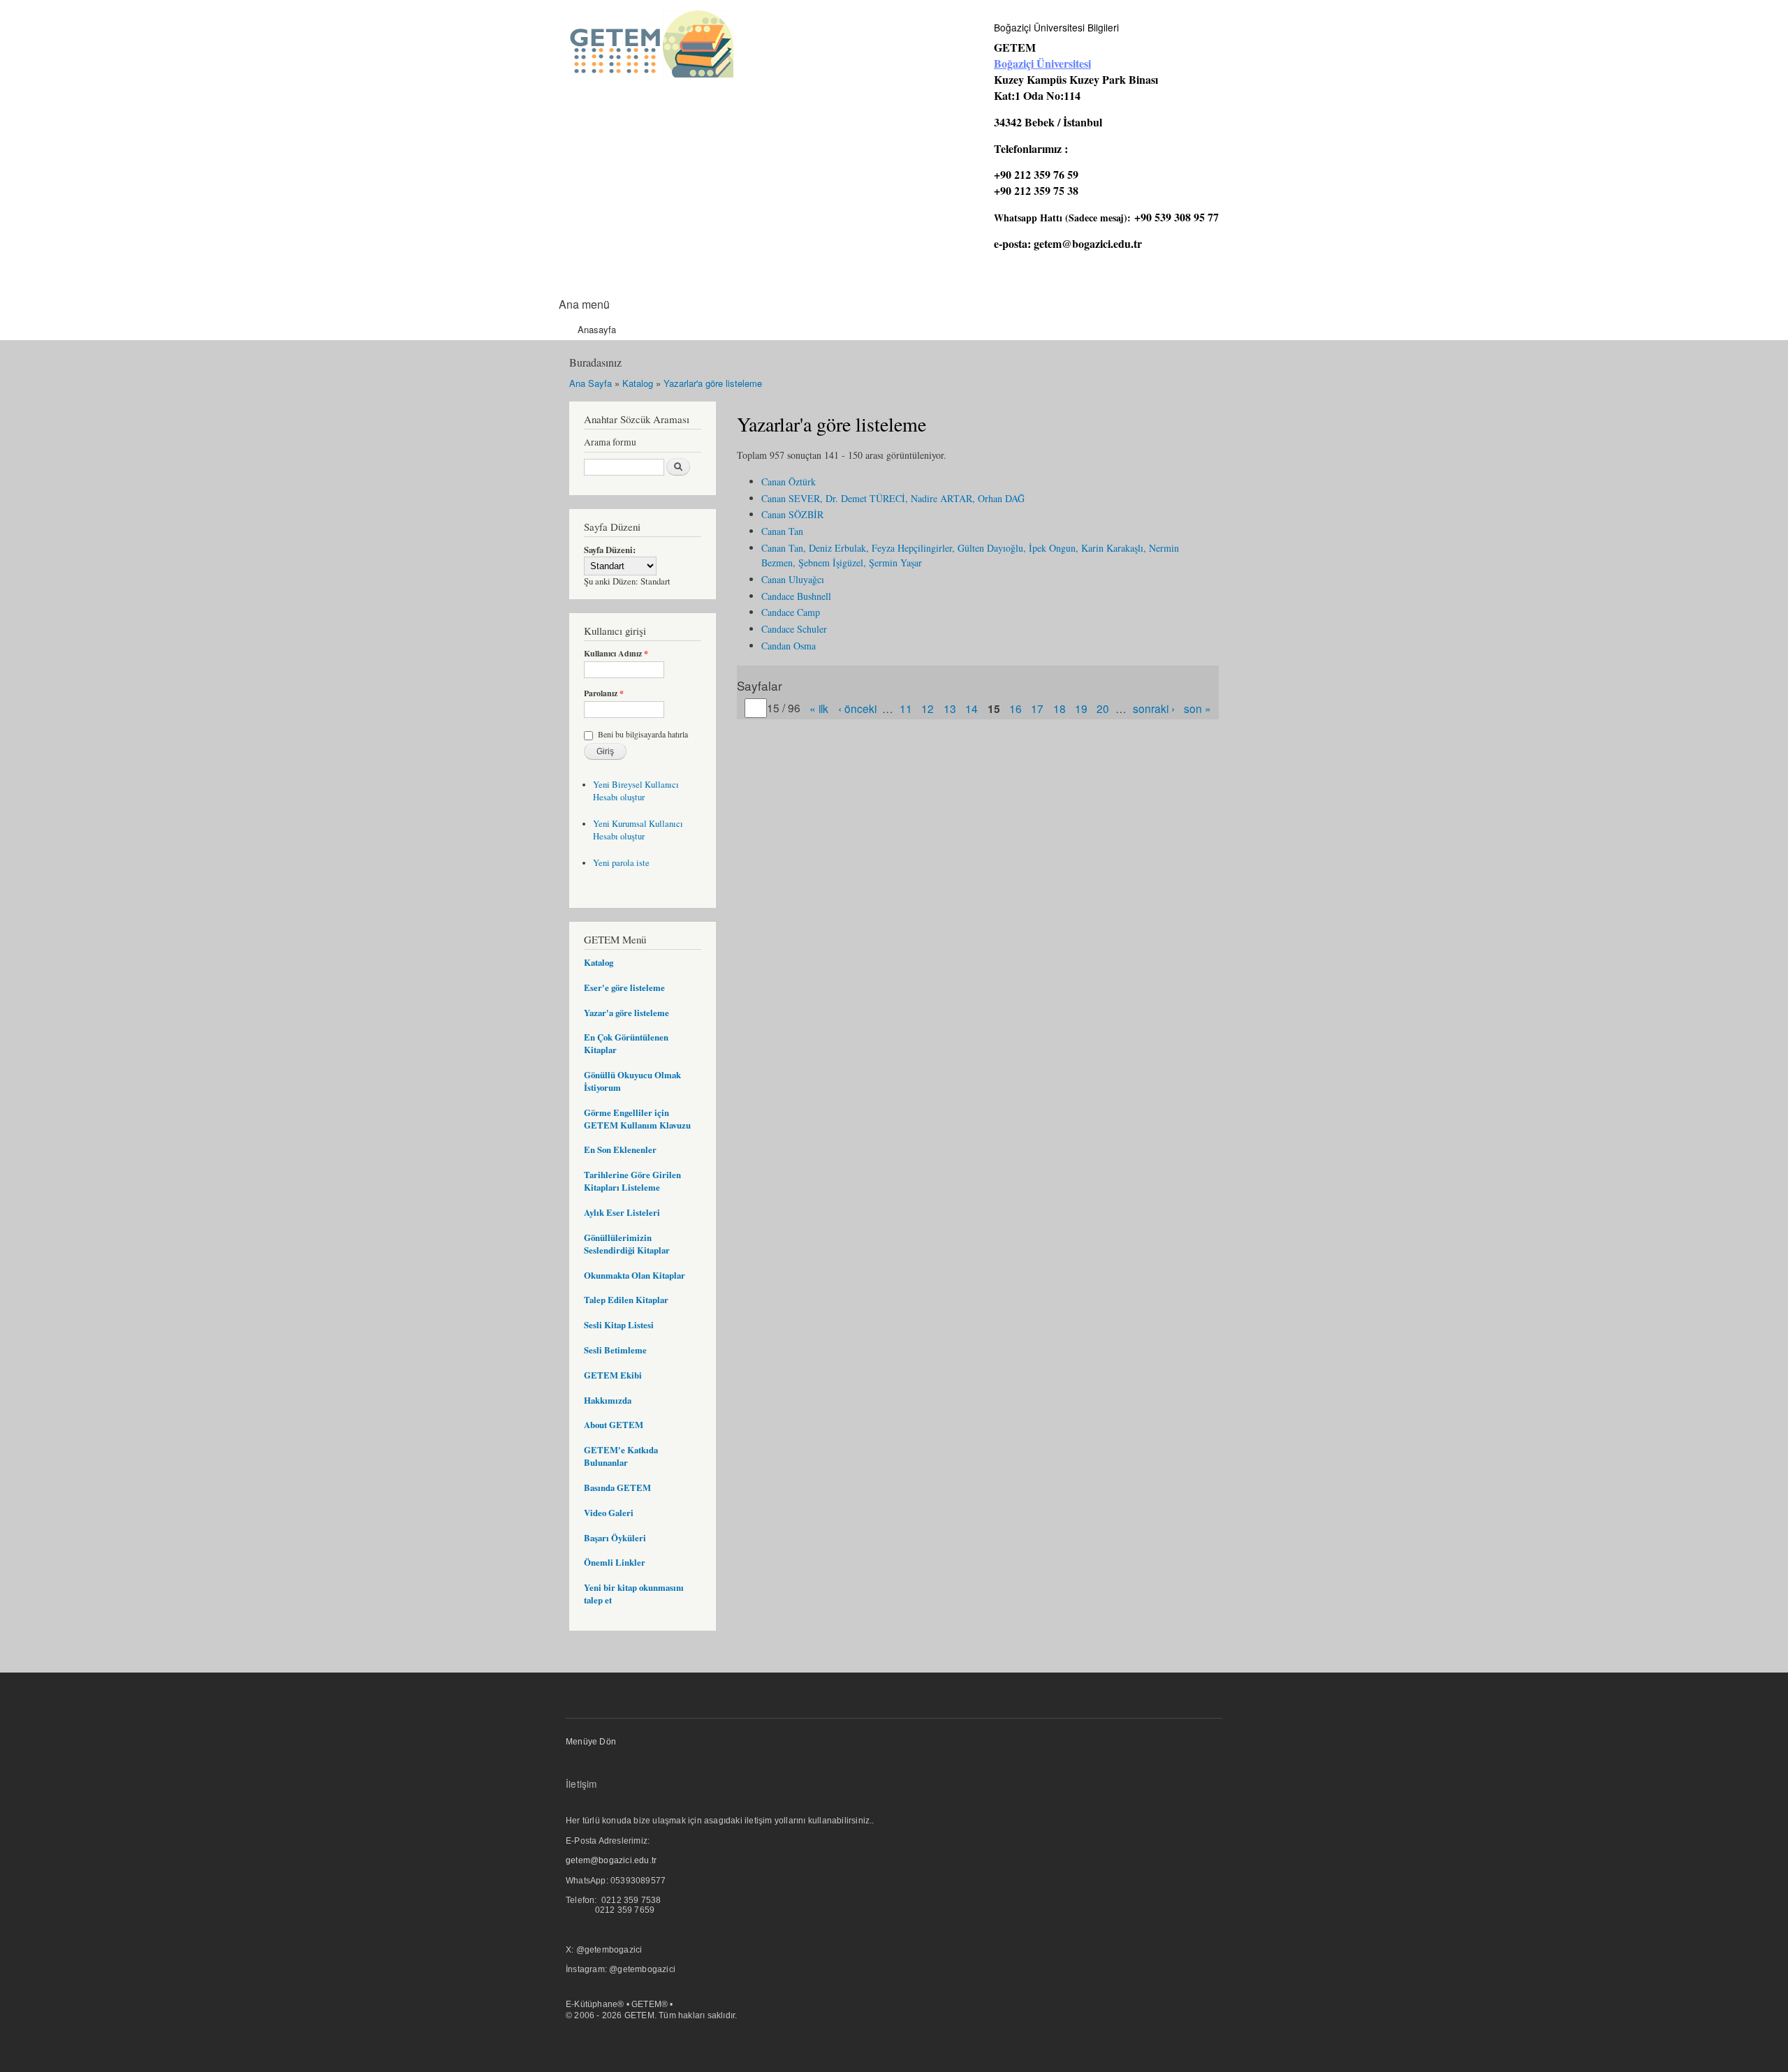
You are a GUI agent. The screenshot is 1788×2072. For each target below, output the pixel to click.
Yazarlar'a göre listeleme (713, 383)
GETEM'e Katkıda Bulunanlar (621, 1456)
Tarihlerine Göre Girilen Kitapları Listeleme (632, 1181)
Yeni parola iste (621, 863)
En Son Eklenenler (620, 1149)
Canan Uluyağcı (793, 579)
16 (1016, 708)
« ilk (819, 708)
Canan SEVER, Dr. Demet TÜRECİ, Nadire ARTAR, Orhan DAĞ (893, 498)
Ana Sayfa (591, 383)
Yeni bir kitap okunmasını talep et (634, 1594)
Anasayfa (597, 329)
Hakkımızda (608, 1400)
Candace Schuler (794, 629)
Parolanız (604, 693)
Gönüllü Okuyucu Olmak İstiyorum (632, 1081)
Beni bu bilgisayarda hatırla (643, 734)
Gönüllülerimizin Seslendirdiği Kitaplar (627, 1244)
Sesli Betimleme (615, 1350)
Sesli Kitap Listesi (619, 1325)
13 (950, 708)
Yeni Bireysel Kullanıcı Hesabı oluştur (636, 791)
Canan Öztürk (789, 482)
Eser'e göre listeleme (624, 987)
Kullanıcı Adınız (616, 654)
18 (1060, 708)
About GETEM (614, 1425)
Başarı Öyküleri (615, 1538)
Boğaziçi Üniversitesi (1042, 63)
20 (1103, 708)
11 (906, 708)
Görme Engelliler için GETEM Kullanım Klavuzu (637, 1119)
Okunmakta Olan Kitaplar (635, 1275)
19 (1081, 708)
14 (972, 708)
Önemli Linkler (615, 1562)
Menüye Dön (591, 1742)
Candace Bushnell (796, 596)
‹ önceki (857, 708)
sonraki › (1154, 708)
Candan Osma (789, 646)
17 (1037, 708)
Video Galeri (609, 1513)
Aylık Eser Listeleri (622, 1212)
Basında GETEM (617, 1487)
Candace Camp (791, 612)
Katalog (638, 383)
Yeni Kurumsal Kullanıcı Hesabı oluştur (638, 830)
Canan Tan (782, 531)
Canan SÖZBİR (792, 514)
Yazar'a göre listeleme (626, 1013)
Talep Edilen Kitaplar (626, 1300)
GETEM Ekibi (613, 1375)
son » (1197, 708)
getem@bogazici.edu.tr (1088, 243)
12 (928, 708)
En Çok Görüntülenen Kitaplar (626, 1043)
